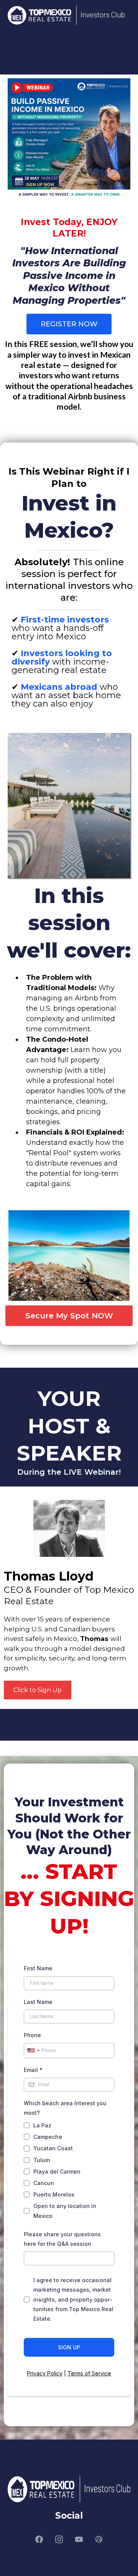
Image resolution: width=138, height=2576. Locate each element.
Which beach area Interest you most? (65, 2108)
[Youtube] (79, 2539)
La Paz (42, 2125)
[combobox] (33, 2051)
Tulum (42, 2160)
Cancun (44, 2183)
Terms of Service (89, 2373)
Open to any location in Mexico (65, 2211)
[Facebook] (39, 2539)
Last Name (38, 2002)
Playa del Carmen (57, 2172)
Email (33, 2070)
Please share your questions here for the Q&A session (62, 2239)
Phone (32, 2035)
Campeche (48, 2137)
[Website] (99, 2539)
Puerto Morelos (54, 2194)
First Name (38, 1968)
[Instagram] (59, 2539)
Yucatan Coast (53, 2148)
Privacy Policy (45, 2373)
